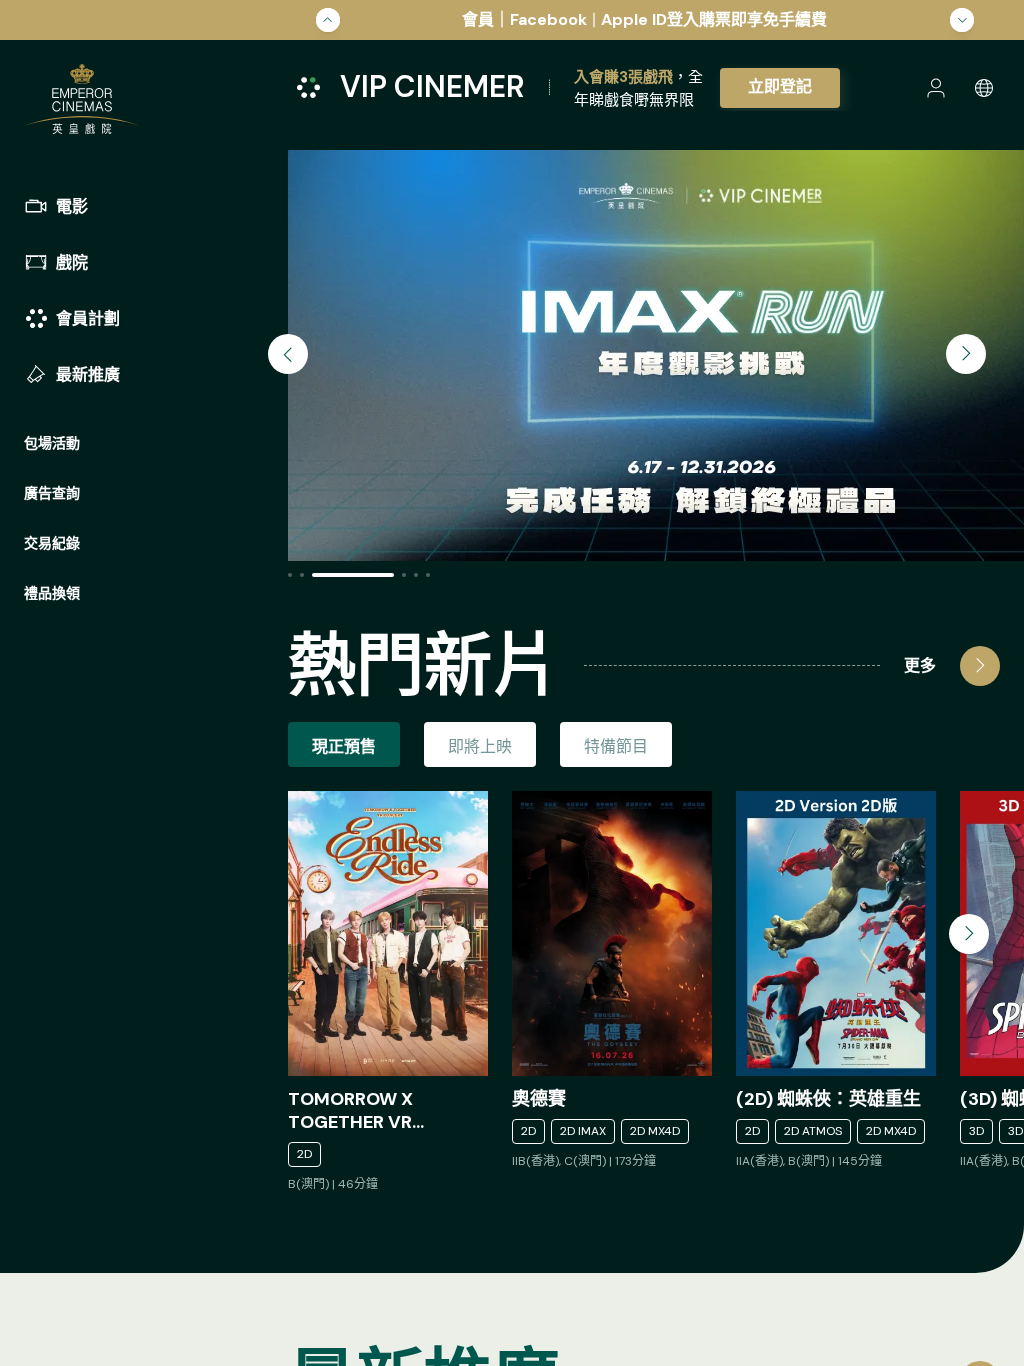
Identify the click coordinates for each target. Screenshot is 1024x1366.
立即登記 (780, 86)
